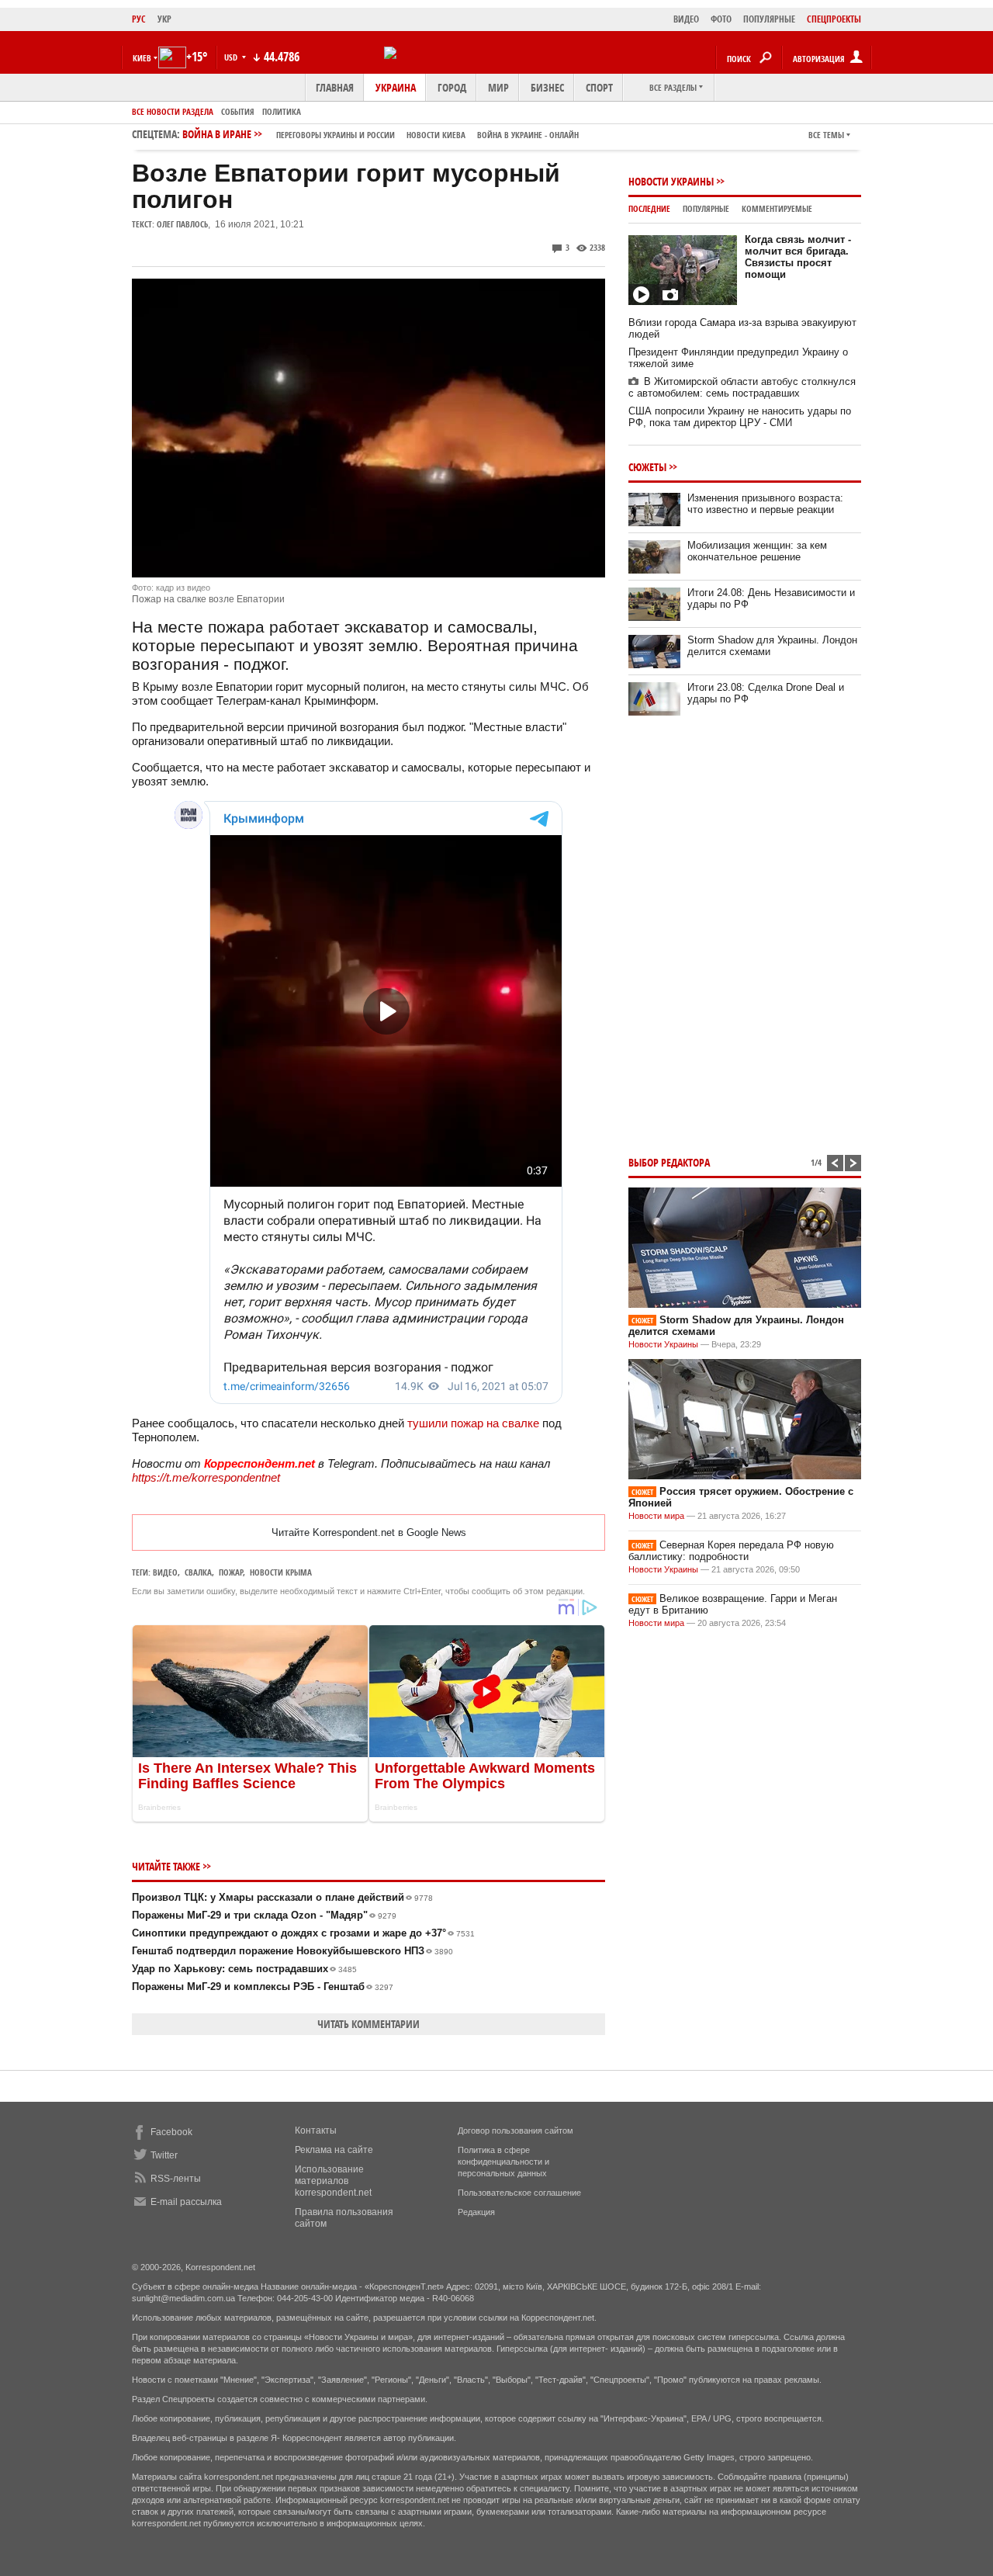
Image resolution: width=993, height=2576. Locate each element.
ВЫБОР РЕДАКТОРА (669, 1162)
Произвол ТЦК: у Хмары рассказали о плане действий (282, 1897)
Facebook (171, 2132)
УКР (164, 19)
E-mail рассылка (186, 2202)
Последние (649, 208)
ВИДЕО (686, 19)
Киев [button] (142, 58)
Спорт (599, 87)
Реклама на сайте (334, 2150)
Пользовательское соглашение (519, 2193)
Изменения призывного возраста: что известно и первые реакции (765, 504)
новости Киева (436, 135)
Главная (335, 87)
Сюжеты (647, 467)
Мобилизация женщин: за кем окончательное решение (757, 551)
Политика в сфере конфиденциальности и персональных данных (503, 2162)
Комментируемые (777, 208)
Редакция (476, 2212)
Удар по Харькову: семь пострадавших (244, 1969)
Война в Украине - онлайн (528, 135)
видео (165, 1572)
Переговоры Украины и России (336, 135)
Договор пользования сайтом (516, 2130)
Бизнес (547, 87)
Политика (282, 111)
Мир (498, 87)
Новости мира (656, 1516)
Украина (396, 87)
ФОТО (721, 19)
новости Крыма (281, 1572)
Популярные (706, 208)
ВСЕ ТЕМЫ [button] (826, 135)
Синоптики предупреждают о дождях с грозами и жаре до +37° (303, 1933)
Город (452, 87)
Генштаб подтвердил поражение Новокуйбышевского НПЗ (292, 1951)
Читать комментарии (368, 2024)
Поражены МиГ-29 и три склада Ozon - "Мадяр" (264, 1915)
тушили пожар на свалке (473, 1423)
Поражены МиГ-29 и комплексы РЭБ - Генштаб (263, 1987)
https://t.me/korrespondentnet (206, 1477)
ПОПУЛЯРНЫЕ (769, 19)
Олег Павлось (182, 224)
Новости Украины (671, 181)
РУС (139, 19)
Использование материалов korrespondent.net (333, 2181)
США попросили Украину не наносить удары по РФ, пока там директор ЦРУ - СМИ (740, 417)
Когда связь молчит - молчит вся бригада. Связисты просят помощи (798, 257)
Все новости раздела (173, 111)
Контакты (316, 2130)
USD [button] (232, 57)
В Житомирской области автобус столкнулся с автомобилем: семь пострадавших (742, 387)
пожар (231, 1572)
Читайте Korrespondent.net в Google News (369, 1532)
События (238, 111)
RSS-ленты (176, 2179)
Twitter (164, 2155)
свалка (198, 1572)
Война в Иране (381, 134)
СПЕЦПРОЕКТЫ (834, 19)
